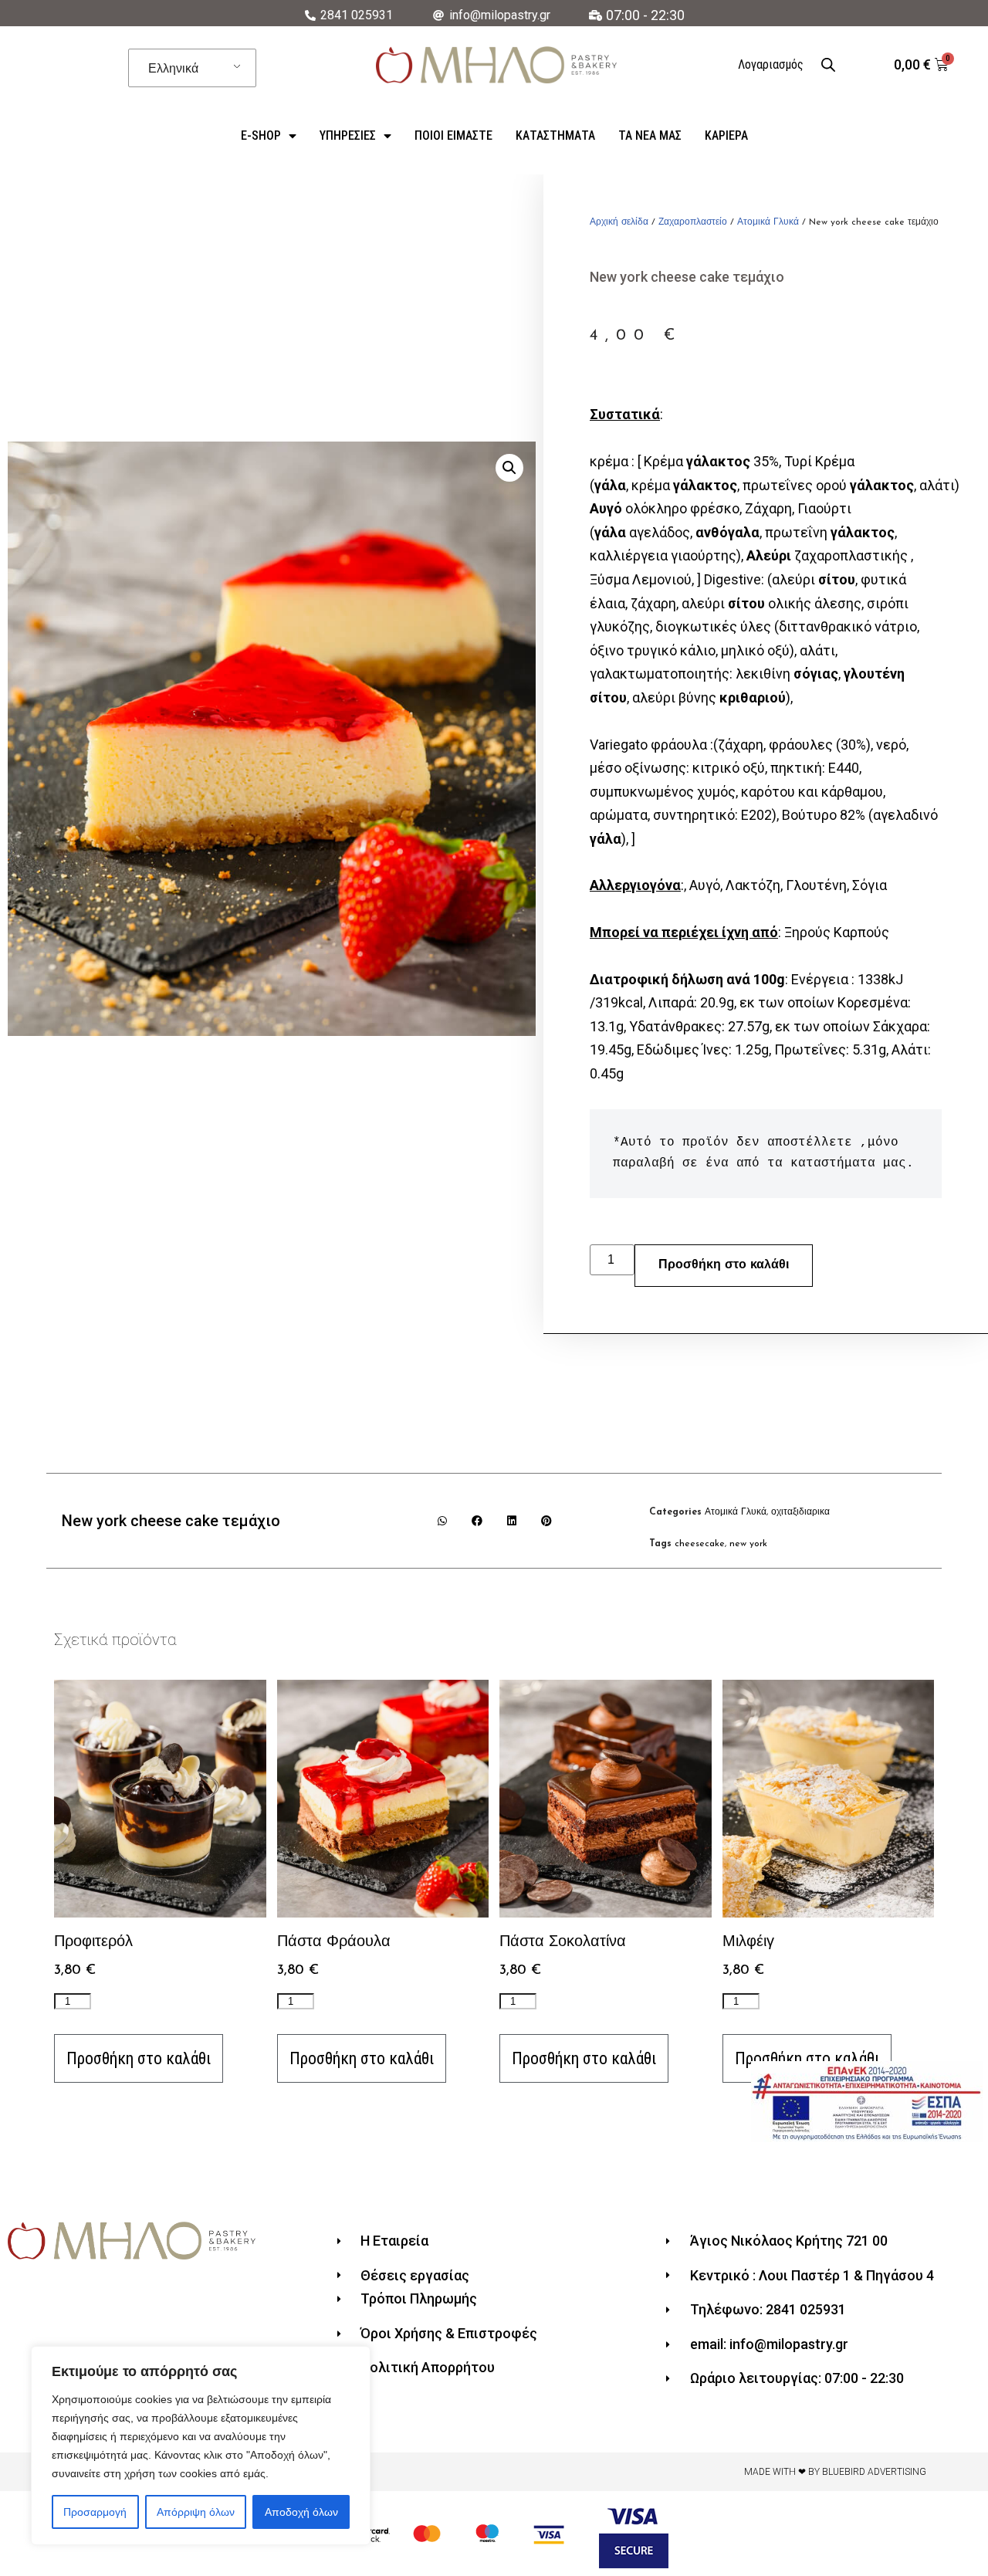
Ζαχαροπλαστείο (693, 222)
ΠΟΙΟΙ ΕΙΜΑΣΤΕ (453, 135)
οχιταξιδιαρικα (800, 1512)
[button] (443, 1520)
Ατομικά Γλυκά (768, 222)
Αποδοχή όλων (301, 2512)
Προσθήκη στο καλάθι (724, 1265)
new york (748, 1544)
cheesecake (700, 1544)
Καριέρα (726, 135)
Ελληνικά (173, 68)
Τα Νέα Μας (650, 135)
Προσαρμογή (95, 2512)
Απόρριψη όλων (196, 2512)
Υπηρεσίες (348, 135)
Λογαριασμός (771, 64)
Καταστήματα (555, 135)
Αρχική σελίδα (619, 222)
